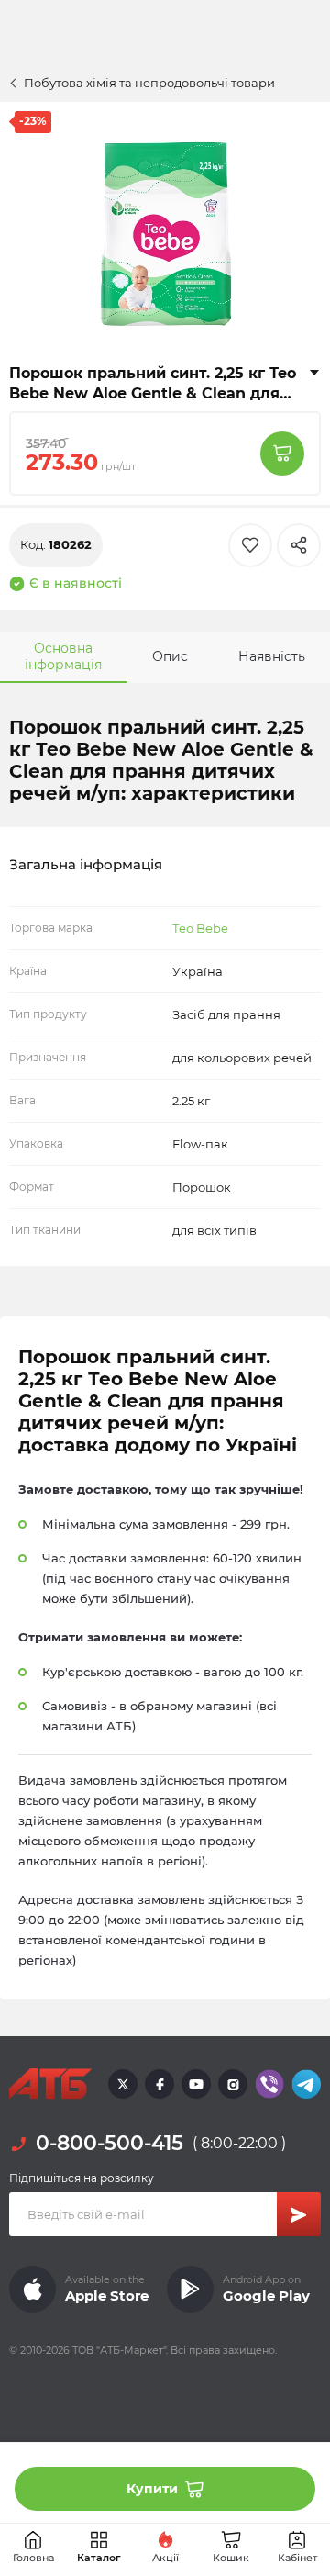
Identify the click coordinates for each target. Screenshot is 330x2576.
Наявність (272, 656)
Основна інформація (63, 656)
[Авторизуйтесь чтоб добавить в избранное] (250, 545)
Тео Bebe (200, 928)
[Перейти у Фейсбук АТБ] (159, 2084)
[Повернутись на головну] (50, 2084)
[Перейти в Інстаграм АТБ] (233, 2084)
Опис (170, 656)
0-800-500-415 (110, 2143)
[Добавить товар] (282, 454)
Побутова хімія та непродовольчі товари (149, 83)
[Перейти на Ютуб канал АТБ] (196, 2084)
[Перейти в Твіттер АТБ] (123, 2084)
